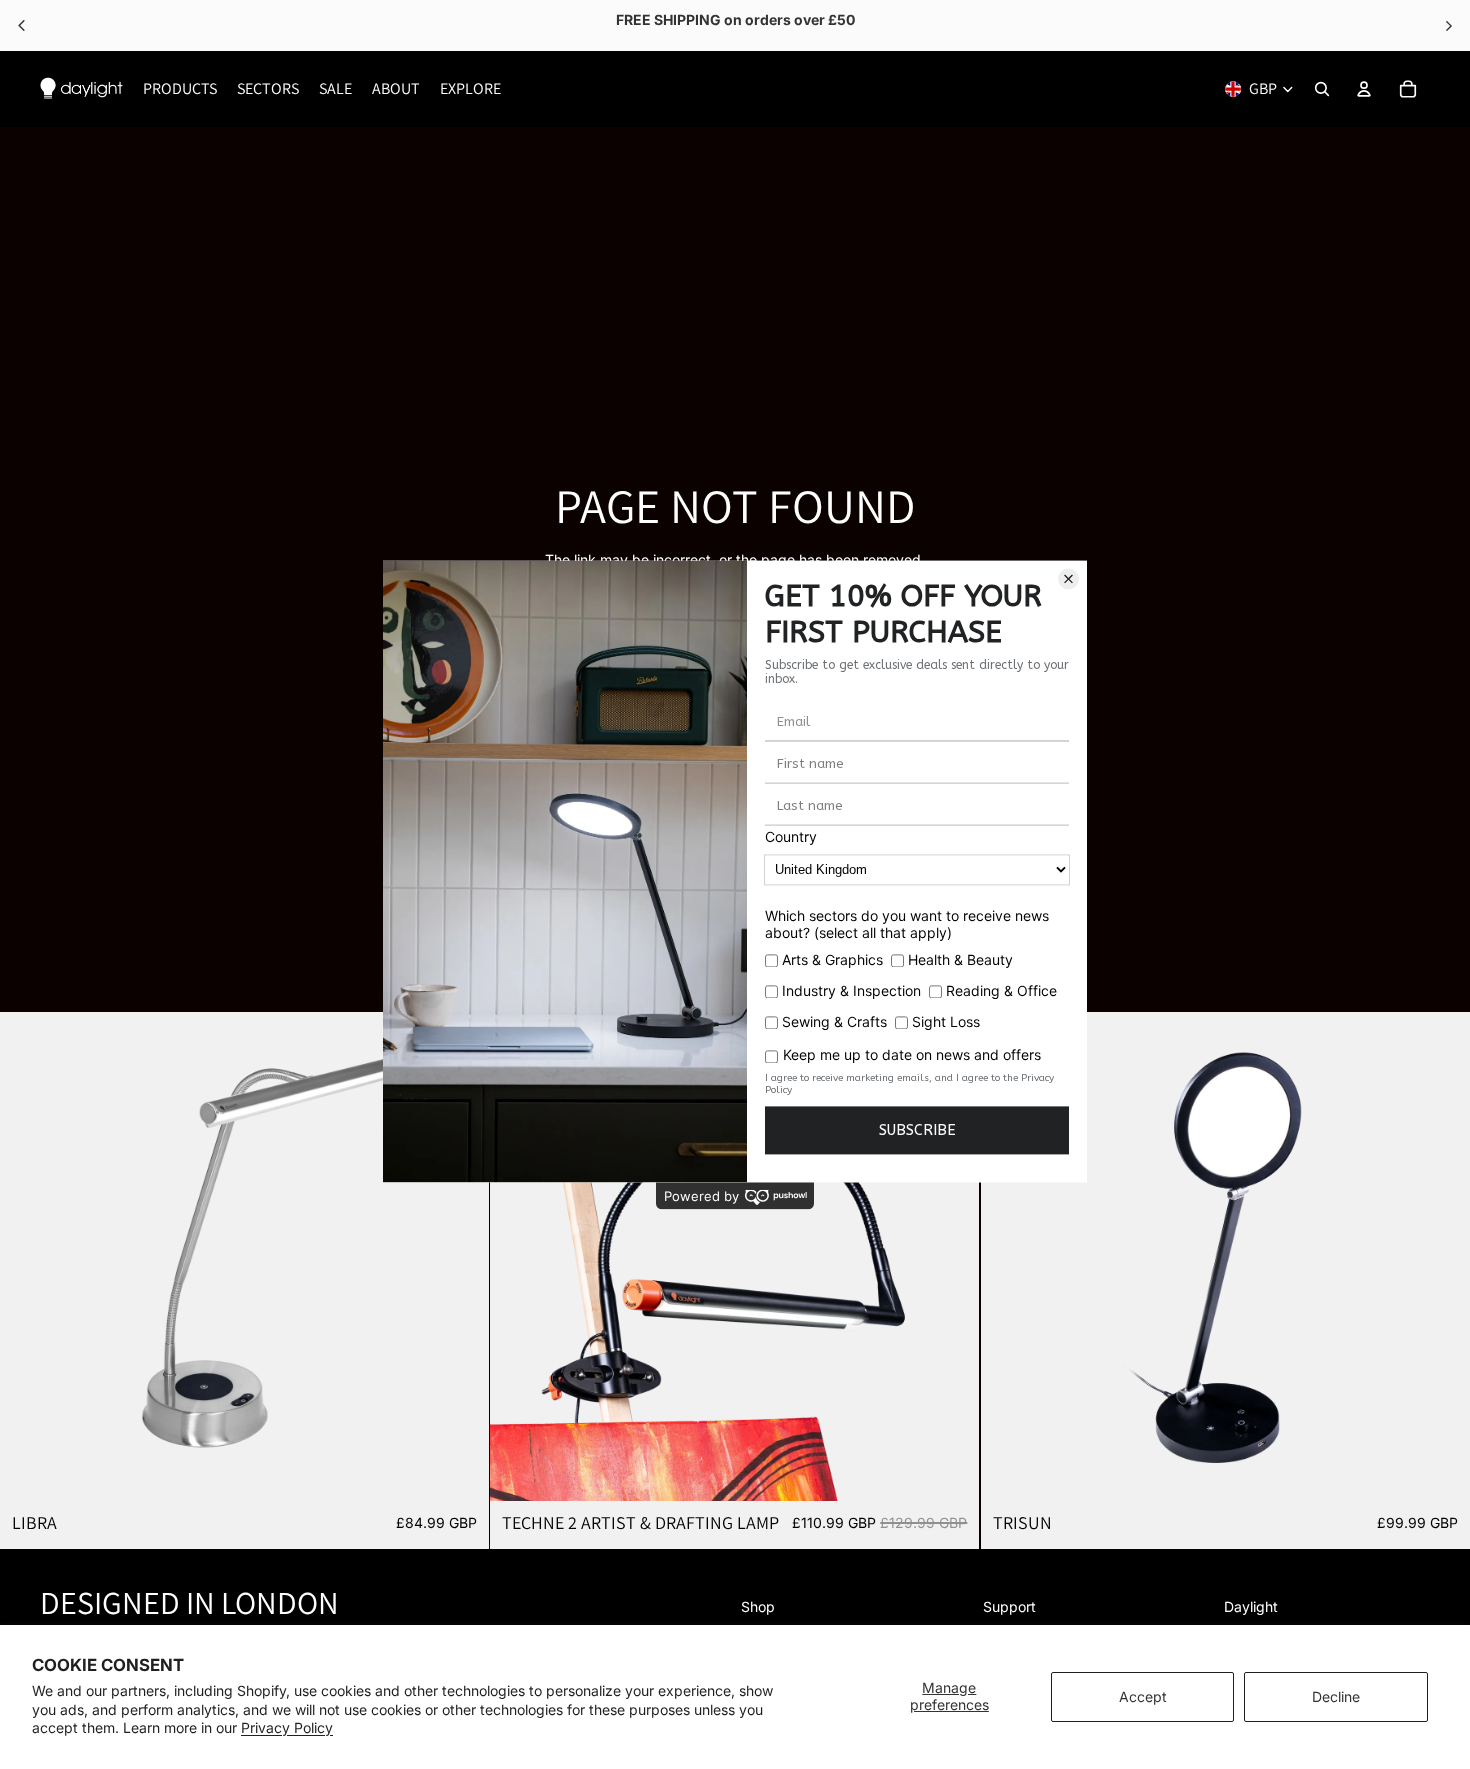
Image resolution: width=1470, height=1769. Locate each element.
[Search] (1322, 89)
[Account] (1364, 89)
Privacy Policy (287, 1727)
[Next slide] (459, 1257)
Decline (1336, 1696)
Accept (1143, 1696)
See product (1002, 25)
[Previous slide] (30, 1257)
